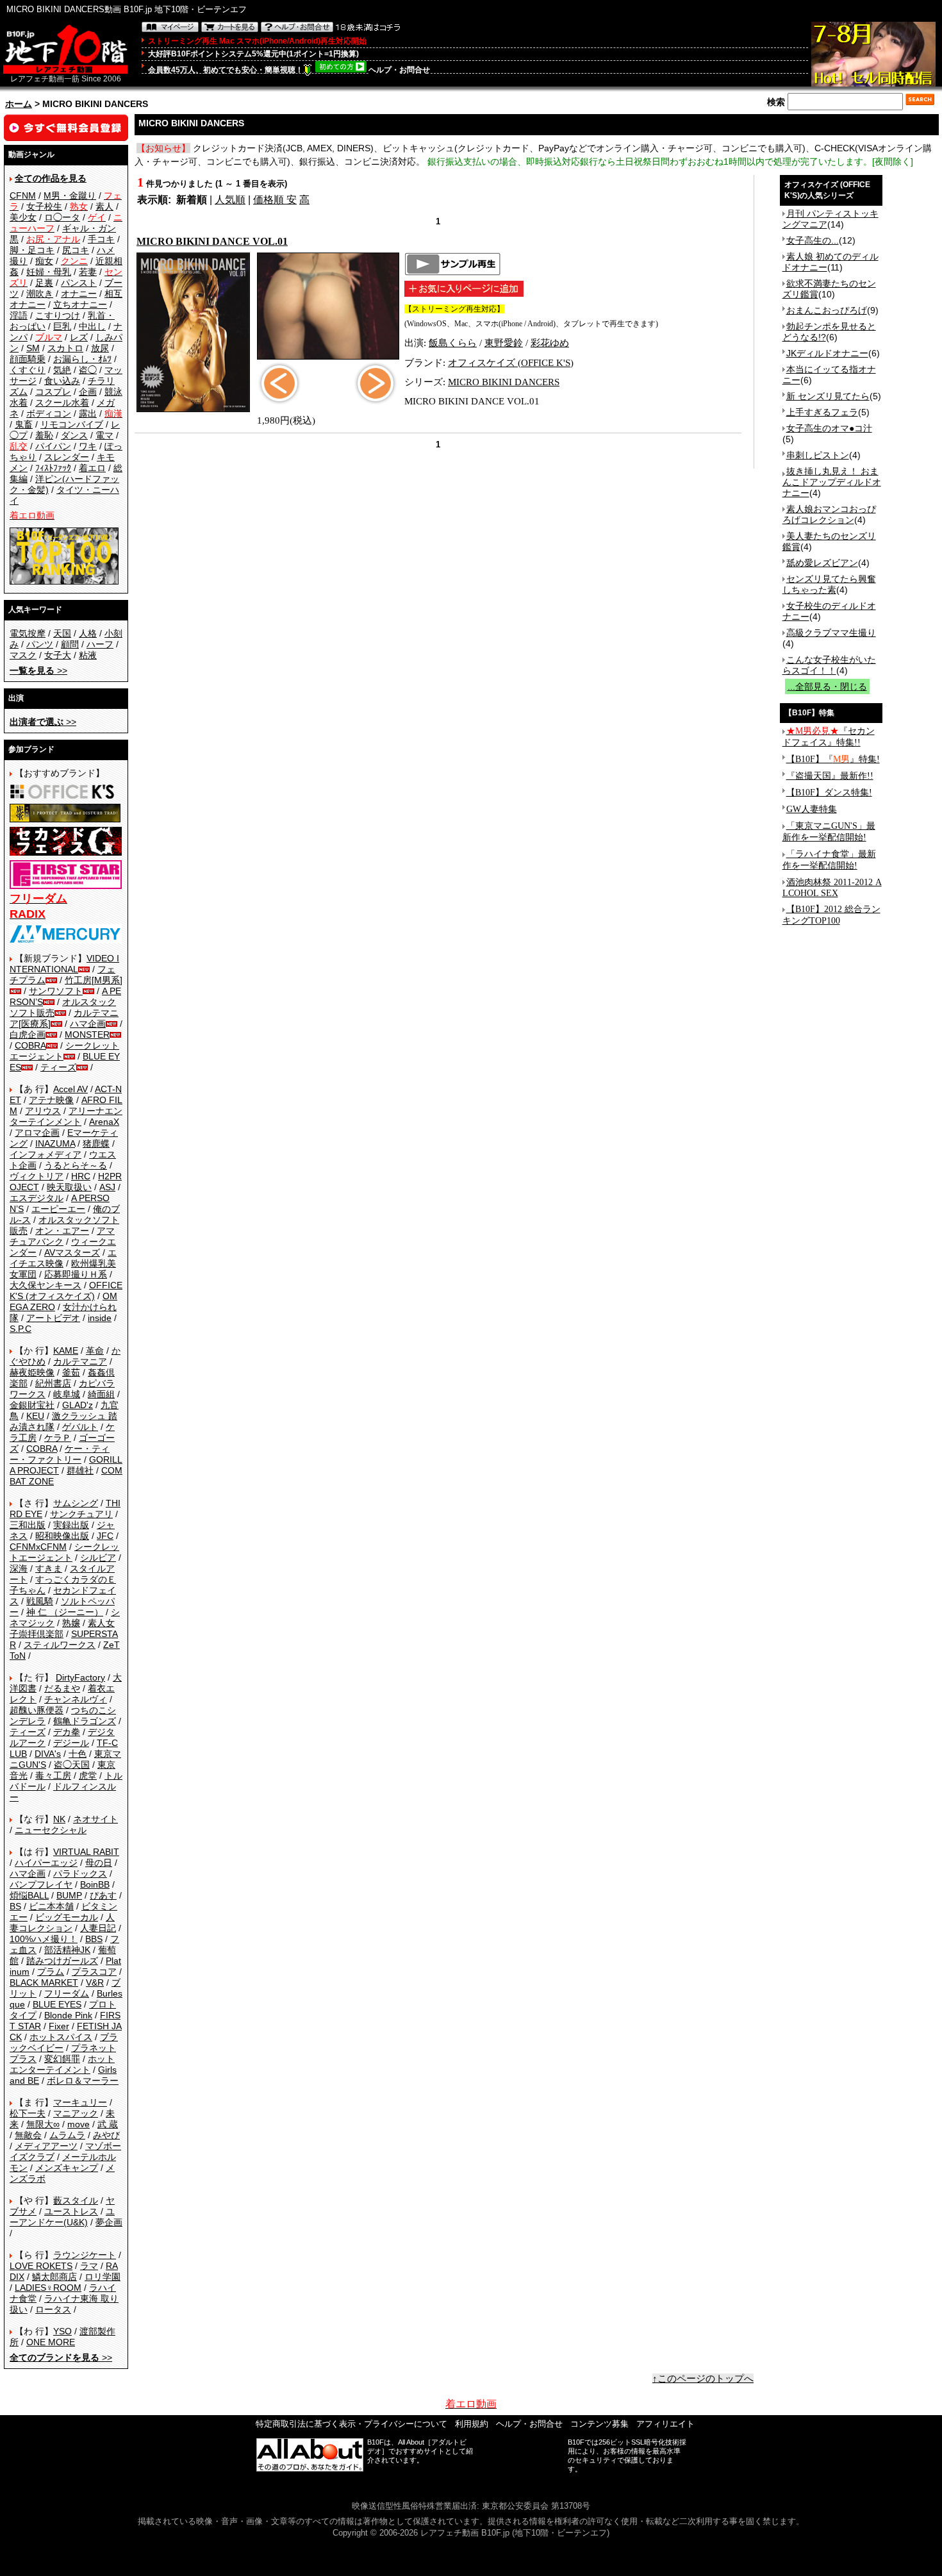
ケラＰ (58, 1438)
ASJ (107, 1187)
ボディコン (49, 413)
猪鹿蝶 (96, 1143)
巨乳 (62, 326)
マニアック (76, 2113)
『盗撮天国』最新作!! (830, 776)
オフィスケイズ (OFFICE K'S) (511, 363)
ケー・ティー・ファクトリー (60, 1454)
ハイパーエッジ (46, 1863)
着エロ (92, 468)
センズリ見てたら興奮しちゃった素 (829, 584)
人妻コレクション (62, 1923)
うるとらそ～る (76, 1165)
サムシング (76, 1503)
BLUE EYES (57, 2004)
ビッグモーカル (67, 1917)
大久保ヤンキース (45, 1285)
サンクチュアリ (81, 1514)
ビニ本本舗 (51, 1906)
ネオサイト (95, 1819)
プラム (51, 1972)
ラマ (89, 2266)
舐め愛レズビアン (822, 563)
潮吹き (40, 294)
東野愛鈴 (504, 343)
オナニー (79, 294)
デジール (71, 1743)
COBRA (30, 1045)
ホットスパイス (61, 2037)
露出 (88, 413)
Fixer (59, 2026)
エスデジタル (37, 1198)
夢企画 (109, 2222)
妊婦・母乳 (49, 272)
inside (100, 1318)
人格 (88, 633)
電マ (104, 435)
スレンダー (67, 457)
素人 (104, 206)
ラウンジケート (85, 2255)
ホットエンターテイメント (62, 2064)
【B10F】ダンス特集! (829, 793)
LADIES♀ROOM (48, 2288)
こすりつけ (58, 315)
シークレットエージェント (64, 1552)
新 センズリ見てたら (828, 396)
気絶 (62, 370)
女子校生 (44, 206)
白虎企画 (28, 1035)
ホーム (19, 104)
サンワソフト (56, 991)
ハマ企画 (88, 1024)
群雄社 (80, 1470)
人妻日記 (98, 1928)
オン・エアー (62, 1231)
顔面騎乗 (28, 359)
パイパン (53, 446)
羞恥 (44, 435)
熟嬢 (71, 1623)
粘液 (88, 655)
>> (38, 670)
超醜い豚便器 (37, 1710)
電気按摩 (28, 633)
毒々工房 (53, 1775)
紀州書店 (53, 1383)
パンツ (40, 644)
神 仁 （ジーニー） (65, 1612)
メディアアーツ (46, 2146)
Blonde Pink (68, 2015)
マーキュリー (80, 2102)
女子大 (58, 655)
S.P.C (21, 1329)
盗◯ (88, 370)
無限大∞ (43, 2124)
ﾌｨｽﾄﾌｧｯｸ (53, 468)
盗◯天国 (72, 1765)
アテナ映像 (51, 1100)
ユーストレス (71, 2211)
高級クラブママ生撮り (831, 633)
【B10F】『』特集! (833, 759)
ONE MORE (51, 2342)
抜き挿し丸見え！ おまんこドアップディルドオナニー (832, 482)
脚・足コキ (32, 250)
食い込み (62, 381)
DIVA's (48, 1754)
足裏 (44, 283)
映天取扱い (69, 1187)
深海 (19, 1568)
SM (33, 348)
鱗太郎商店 (54, 2277)
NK (59, 1819)
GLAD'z (78, 1405)
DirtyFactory (80, 1677)
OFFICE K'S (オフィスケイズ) (66, 1291)
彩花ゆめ (550, 343)
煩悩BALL (29, 1895)
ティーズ (58, 1067)
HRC (81, 1176)
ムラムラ (67, 2135)
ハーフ (100, 644)
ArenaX (104, 1122)
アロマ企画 (37, 1133)
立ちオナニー (80, 304)
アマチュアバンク (62, 1236)
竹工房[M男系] (94, 980)
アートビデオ (53, 1318)
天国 (62, 633)
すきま (49, 1568)
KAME (66, 1350)
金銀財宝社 (32, 1405)
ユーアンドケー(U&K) (62, 2217)
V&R (95, 1982)
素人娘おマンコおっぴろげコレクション (829, 514)
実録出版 (71, 1525)
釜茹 (71, 1372)
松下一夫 (28, 2113)
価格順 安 (275, 200)
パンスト (79, 283)
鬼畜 (24, 424)
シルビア (98, 1558)
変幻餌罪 (62, 2059)
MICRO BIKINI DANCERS (504, 382)
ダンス (74, 435)
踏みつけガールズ (62, 1961)
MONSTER (87, 1035)
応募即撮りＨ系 (76, 1274)
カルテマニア (80, 1361)
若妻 (88, 272)
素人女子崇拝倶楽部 (62, 1628)
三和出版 (28, 1525)
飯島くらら (453, 343)
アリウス (43, 1111)
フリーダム (67, 1993)
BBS (94, 1939)
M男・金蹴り (70, 195)
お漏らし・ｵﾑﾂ (82, 359)
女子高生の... (813, 240)
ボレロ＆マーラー (83, 2081)
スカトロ (65, 348)
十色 (78, 1754)
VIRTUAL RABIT (86, 1852)
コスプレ (53, 392)
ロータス (53, 2309)
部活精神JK (67, 1950)
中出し (92, 326)
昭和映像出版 (62, 1536)
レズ (79, 337)
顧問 (70, 644)
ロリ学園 (103, 2277)
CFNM (23, 195)
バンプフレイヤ (41, 1884)
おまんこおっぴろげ (827, 310)
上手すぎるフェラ (822, 412)
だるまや (62, 1688)
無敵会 (28, 2135)
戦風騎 (40, 1601)
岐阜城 (67, 1394)
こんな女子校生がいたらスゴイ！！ (829, 665)
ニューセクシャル (51, 1830)
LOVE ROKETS (41, 2266)
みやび (106, 2135)
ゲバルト (80, 1427)
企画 (88, 392)
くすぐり (28, 370)
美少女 (23, 217)
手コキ (101, 239)
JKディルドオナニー (827, 353)
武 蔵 (108, 2124)
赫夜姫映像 (32, 1372)
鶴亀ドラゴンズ (85, 1721)
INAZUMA (55, 1143)
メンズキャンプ (67, 2168)
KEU (35, 1416)
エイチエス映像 (63, 1258)
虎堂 (88, 1775)
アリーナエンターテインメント (66, 1116)
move (78, 2124)
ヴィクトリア (37, 1176)
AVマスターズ (72, 1252)
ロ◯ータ (62, 217)
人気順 (230, 200)
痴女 (44, 261)
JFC (105, 1536)
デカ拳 (67, 1732)
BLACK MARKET (44, 1982)
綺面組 (101, 1394)
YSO (62, 2331)
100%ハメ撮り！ (44, 1939)
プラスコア (94, 1972)
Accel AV (70, 1089)
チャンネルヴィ (76, 1699)
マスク (23, 655)
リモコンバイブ (72, 424)
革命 (95, 1350)
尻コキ (76, 250)
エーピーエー (58, 1209)
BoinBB (95, 1884)
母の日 (99, 1863)
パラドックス (80, 1874)
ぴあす (103, 1895)
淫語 (19, 315)
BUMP (69, 1895)
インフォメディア (45, 1154)
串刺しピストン (818, 455)
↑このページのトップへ (703, 2379)
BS (15, 1906)
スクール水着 (62, 403)
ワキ (88, 446)
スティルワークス (60, 1645)
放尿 (100, 348)
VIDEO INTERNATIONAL (64, 964)
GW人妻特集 (812, 809)
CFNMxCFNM (38, 1547)
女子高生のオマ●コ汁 (829, 428)
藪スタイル (76, 2200)
